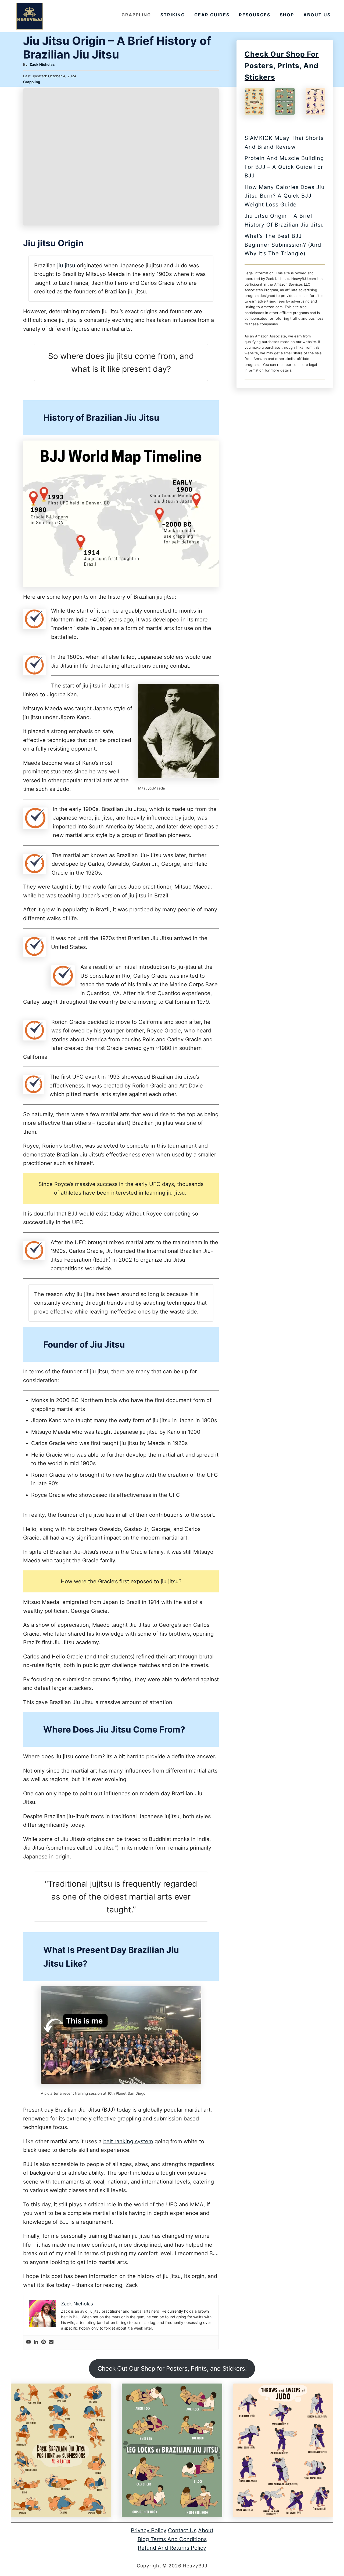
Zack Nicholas (42, 64)
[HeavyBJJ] (30, 16)
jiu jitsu (65, 265)
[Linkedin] (36, 2342)
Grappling (32, 82)
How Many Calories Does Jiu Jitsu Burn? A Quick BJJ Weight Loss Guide (285, 196)
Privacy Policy (149, 2530)
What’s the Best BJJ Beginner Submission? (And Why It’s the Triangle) (283, 245)
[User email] (51, 2342)
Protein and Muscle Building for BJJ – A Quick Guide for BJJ (284, 167)
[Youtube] (28, 2342)
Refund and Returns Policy (172, 2548)
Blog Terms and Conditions (172, 2539)
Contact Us (182, 2530)
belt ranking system (128, 2141)
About (206, 2530)
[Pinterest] (44, 2342)
